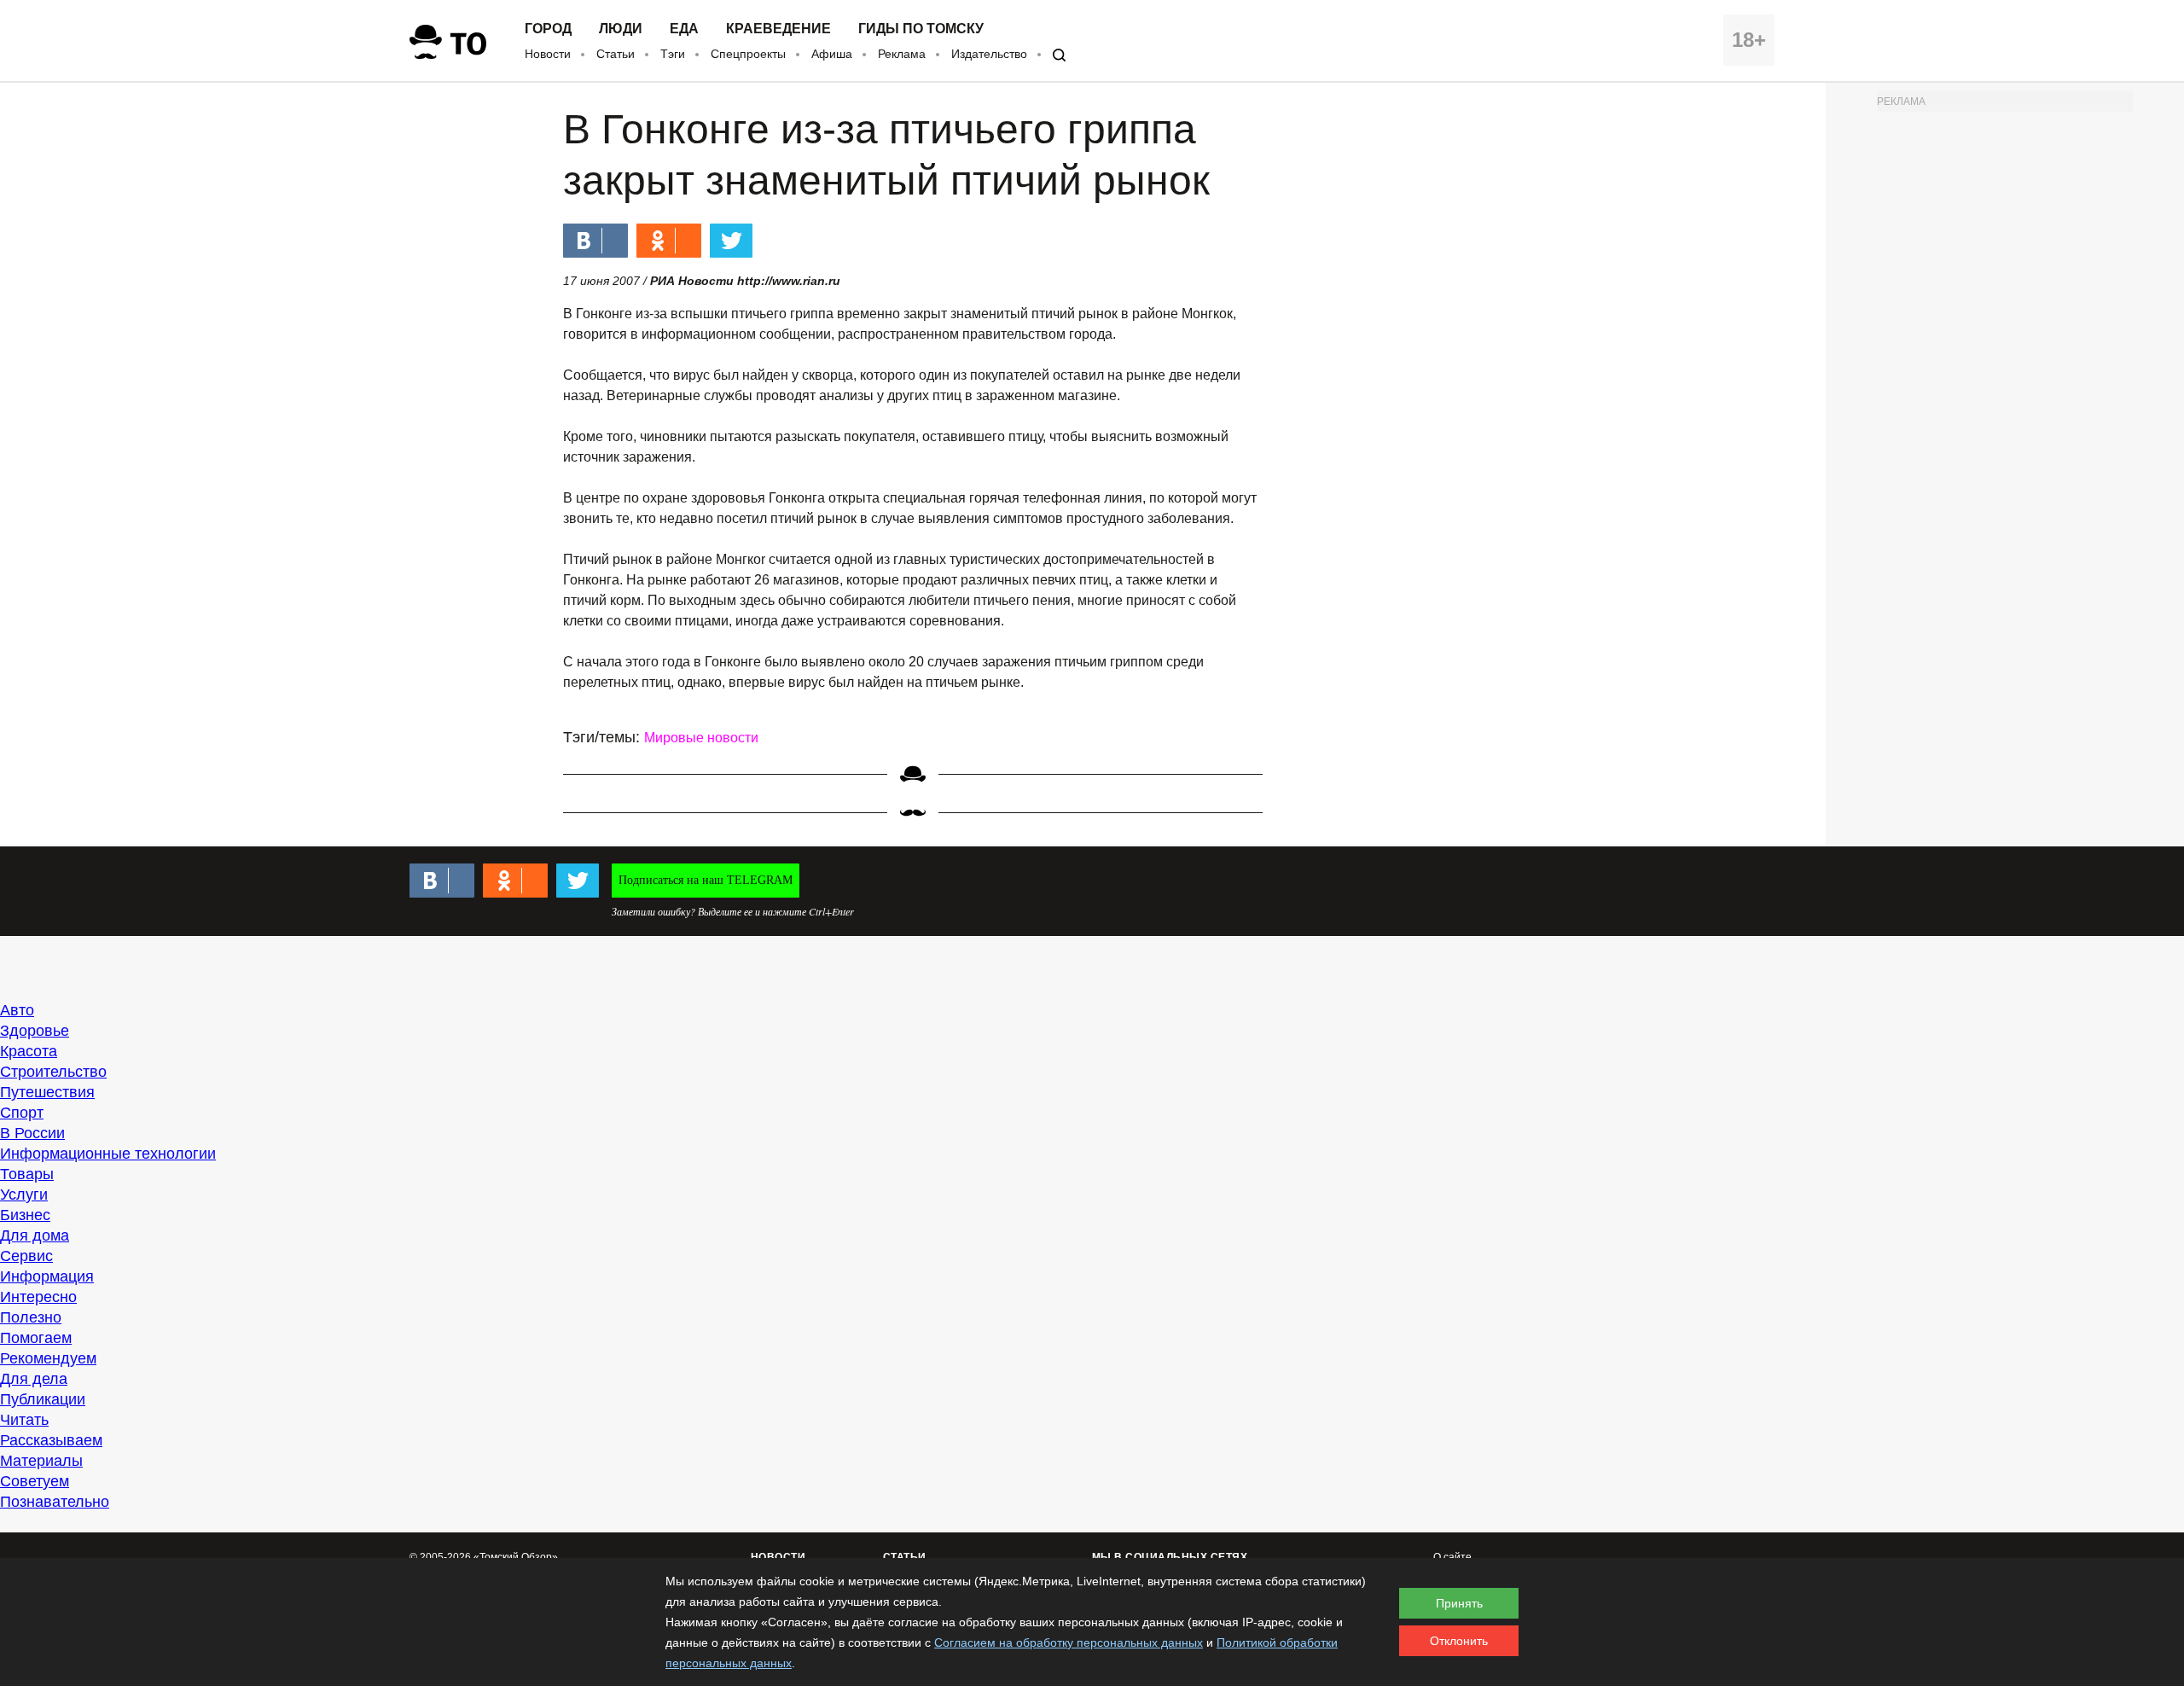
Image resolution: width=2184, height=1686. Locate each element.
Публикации (43, 1399)
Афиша (832, 54)
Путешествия (47, 1092)
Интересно (38, 1297)
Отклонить (1459, 1641)
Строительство (53, 1072)
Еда (684, 29)
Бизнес (25, 1215)
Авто (17, 1010)
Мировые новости (701, 738)
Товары (27, 1174)
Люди (621, 29)
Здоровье (35, 1031)
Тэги (673, 54)
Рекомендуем (48, 1358)
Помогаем (36, 1338)
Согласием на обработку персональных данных (1069, 1642)
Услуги (24, 1195)
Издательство (989, 54)
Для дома (35, 1235)
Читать (24, 1420)
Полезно (31, 1317)
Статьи (616, 54)
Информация (47, 1276)
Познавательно (55, 1502)
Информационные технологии (108, 1154)
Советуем (35, 1481)
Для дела (34, 1379)
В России (32, 1133)
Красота (29, 1051)
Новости (548, 54)
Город (548, 29)
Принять (1459, 1603)
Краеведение (778, 29)
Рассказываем (51, 1440)
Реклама (902, 54)
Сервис (26, 1256)
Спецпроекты (748, 54)
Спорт (22, 1113)
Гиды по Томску (921, 29)
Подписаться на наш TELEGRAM (706, 880)
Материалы (41, 1461)
